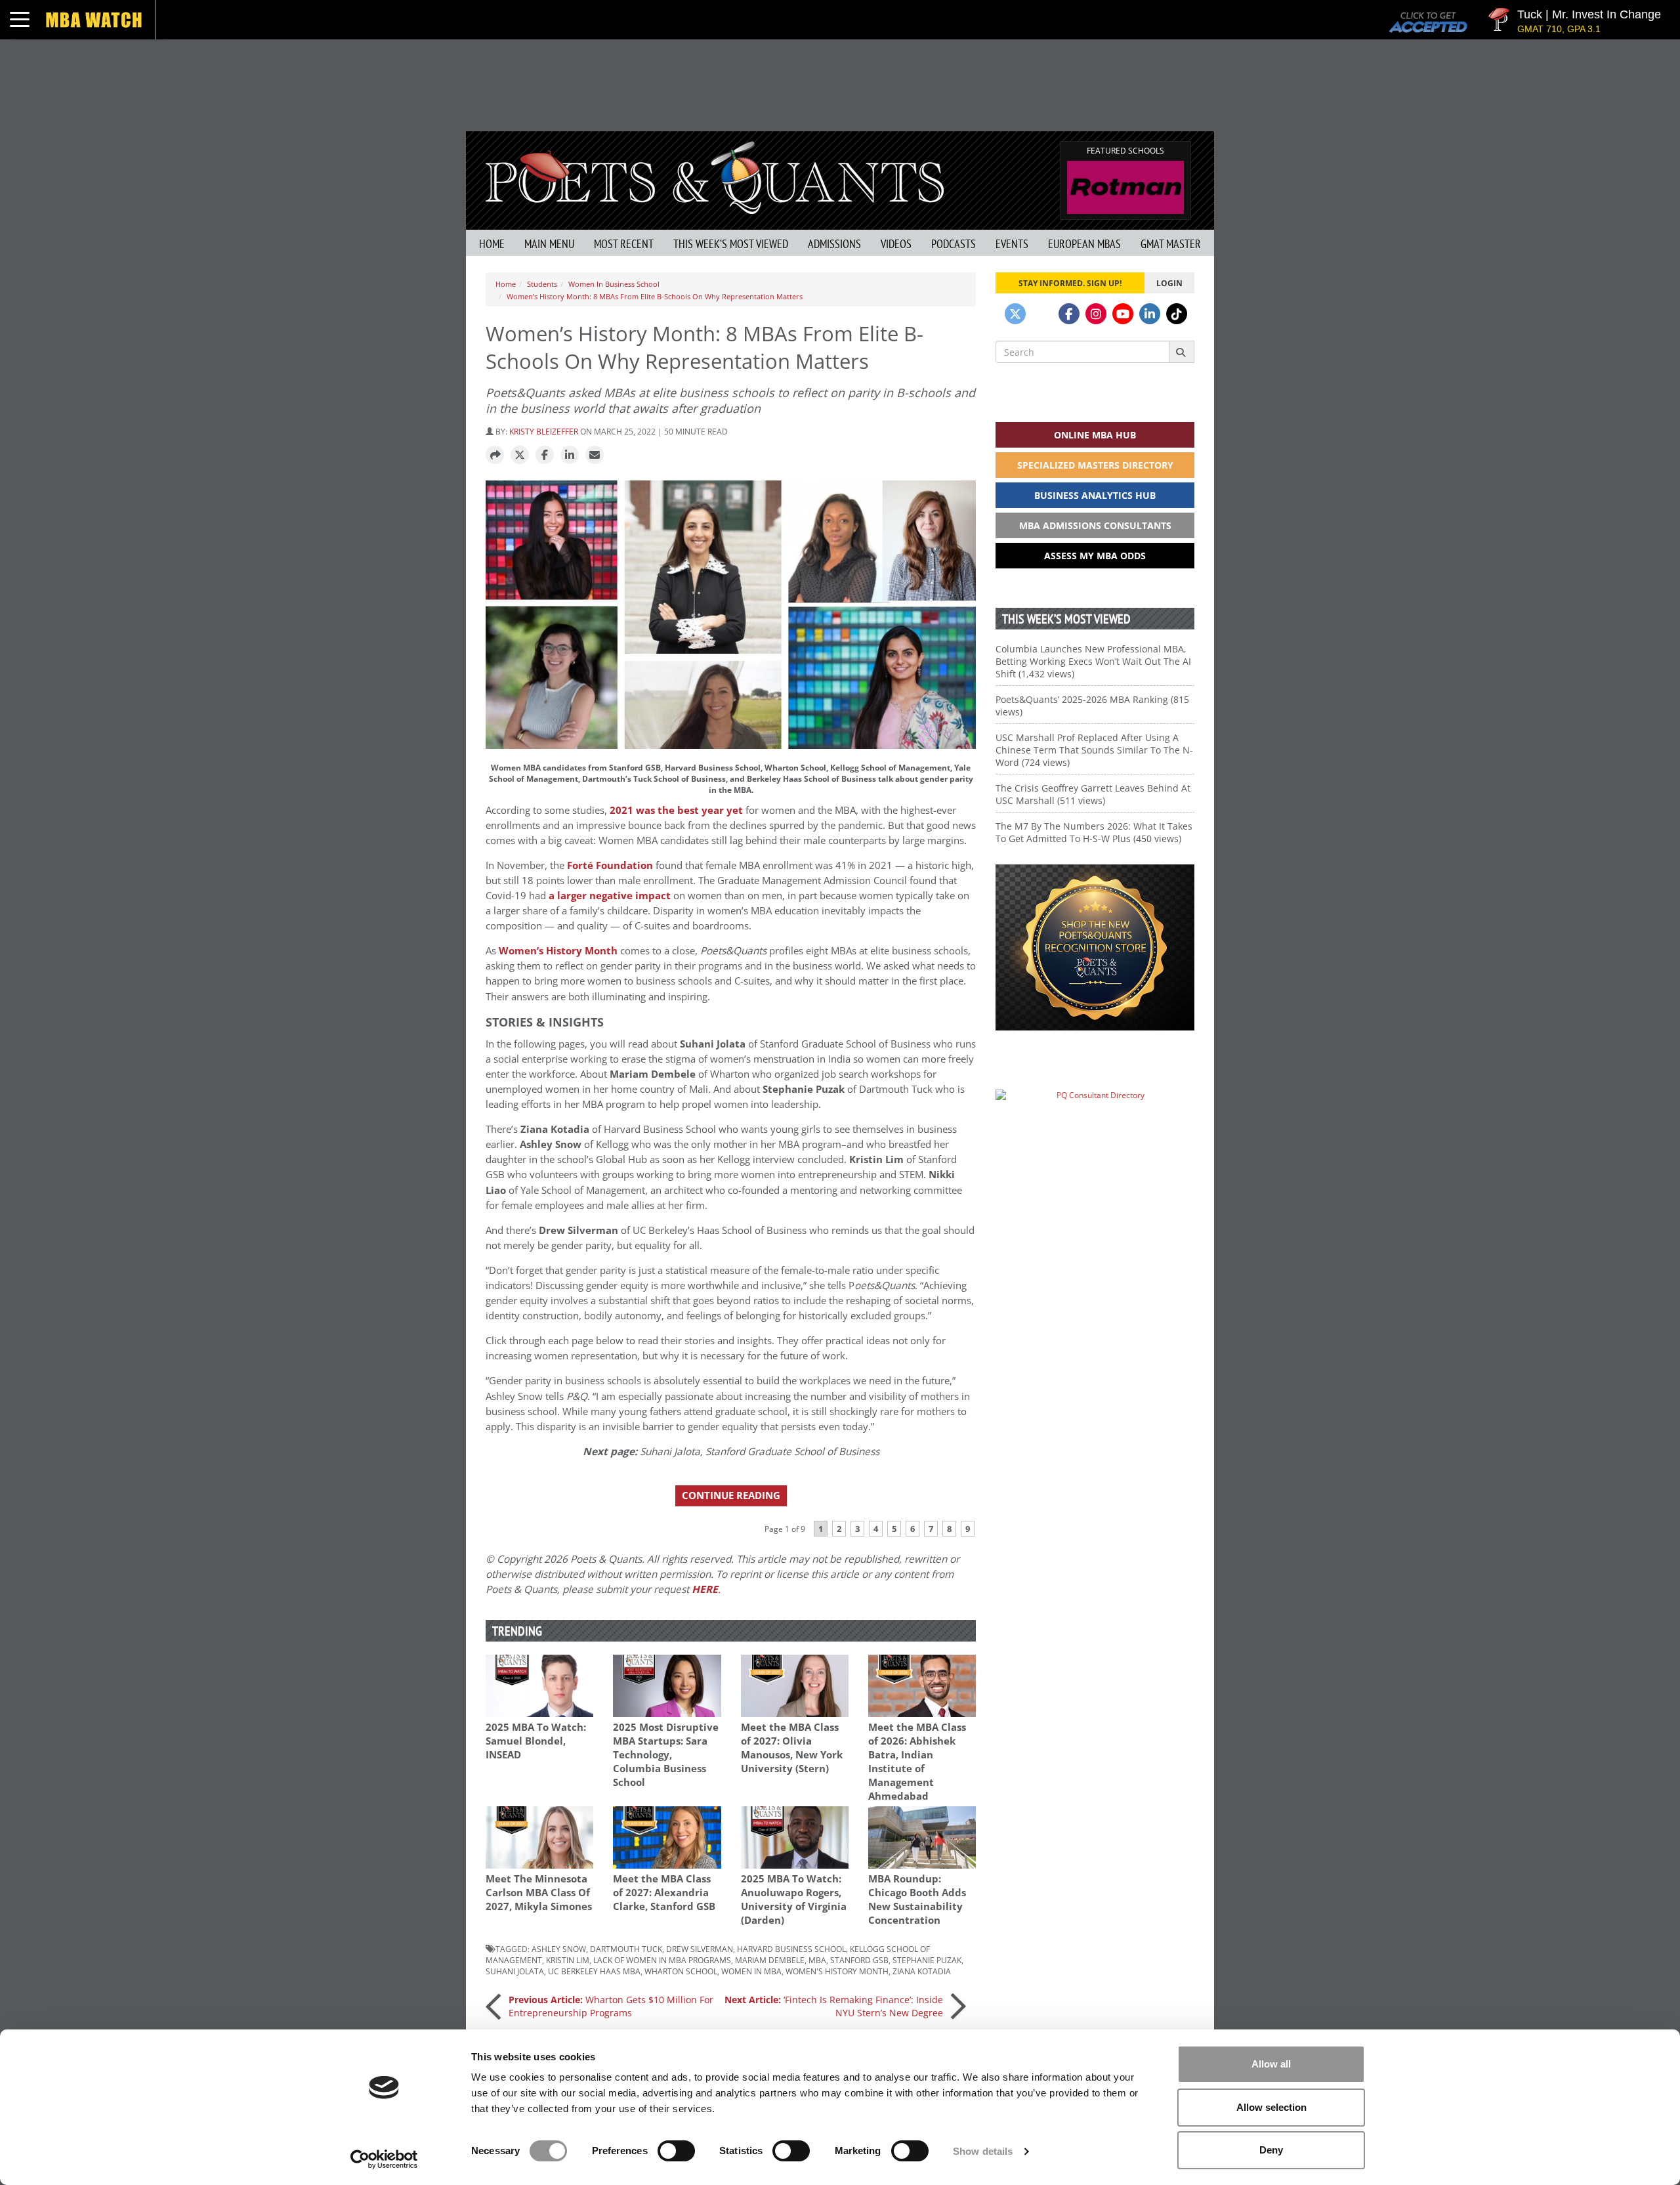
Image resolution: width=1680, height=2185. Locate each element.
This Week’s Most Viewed (731, 244)
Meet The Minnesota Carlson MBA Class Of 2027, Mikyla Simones (539, 1893)
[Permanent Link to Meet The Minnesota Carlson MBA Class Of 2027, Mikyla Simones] (539, 1837)
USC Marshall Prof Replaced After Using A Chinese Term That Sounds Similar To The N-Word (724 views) (1094, 750)
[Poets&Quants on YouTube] (1123, 314)
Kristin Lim (568, 1960)
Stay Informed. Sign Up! (1070, 283)
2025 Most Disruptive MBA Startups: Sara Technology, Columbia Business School (666, 1755)
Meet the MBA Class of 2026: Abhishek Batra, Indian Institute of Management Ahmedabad (917, 1762)
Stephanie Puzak (927, 1960)
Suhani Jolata (515, 1971)
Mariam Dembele (770, 1960)
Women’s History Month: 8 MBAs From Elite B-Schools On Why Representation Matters (655, 296)
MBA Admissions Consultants (1095, 525)
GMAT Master (1171, 244)
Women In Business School (614, 284)
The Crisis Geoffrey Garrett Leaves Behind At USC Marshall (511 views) (1093, 794)
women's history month (837, 1971)
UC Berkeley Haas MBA (594, 1971)
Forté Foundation (610, 865)
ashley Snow (559, 1949)
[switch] (676, 2151)
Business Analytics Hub (1095, 495)
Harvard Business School (791, 1949)
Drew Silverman (700, 1949)
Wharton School (681, 1971)
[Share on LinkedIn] (570, 456)
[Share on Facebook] (545, 456)
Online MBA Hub (1095, 435)
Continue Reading (731, 1496)
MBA (817, 1960)
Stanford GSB (859, 1960)
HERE (705, 1589)
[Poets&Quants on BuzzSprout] (1042, 314)
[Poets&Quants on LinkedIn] (1150, 314)
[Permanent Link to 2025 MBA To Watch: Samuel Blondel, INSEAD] (539, 1686)
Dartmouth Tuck (626, 1949)
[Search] (1182, 352)
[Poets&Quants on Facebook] (1069, 314)
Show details (983, 2151)
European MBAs (1084, 244)
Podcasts (954, 244)
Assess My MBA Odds (1095, 556)
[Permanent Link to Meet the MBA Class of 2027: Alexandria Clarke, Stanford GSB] (667, 1837)
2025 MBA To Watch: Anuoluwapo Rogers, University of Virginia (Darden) (794, 1899)
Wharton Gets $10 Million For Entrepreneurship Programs (611, 2006)
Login (1169, 283)
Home (492, 244)
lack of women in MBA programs (662, 1960)
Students (542, 284)
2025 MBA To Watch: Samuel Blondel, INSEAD (536, 1741)
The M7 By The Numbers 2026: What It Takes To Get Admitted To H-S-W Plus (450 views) (1094, 832)
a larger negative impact (610, 896)
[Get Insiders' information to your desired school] (1095, 947)
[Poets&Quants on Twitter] (1015, 314)
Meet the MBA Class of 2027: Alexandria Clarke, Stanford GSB (664, 1893)
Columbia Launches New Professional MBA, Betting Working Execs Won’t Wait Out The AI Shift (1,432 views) (1093, 661)
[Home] (715, 176)
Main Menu (549, 244)
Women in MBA (751, 1971)
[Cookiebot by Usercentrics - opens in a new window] (384, 2159)
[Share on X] (520, 456)
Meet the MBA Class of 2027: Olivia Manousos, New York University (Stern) (792, 1748)
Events (1012, 244)
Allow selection (1271, 2107)
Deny (1271, 2150)
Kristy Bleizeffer (544, 431)
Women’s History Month (558, 951)
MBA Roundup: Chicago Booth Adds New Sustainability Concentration (917, 1899)
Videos (896, 244)
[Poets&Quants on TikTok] (1177, 314)
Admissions (834, 244)
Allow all (1271, 2064)
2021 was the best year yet (676, 810)
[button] (495, 456)
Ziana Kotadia (922, 1971)
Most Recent (624, 244)
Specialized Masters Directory (1095, 465)
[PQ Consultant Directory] (1095, 1121)
